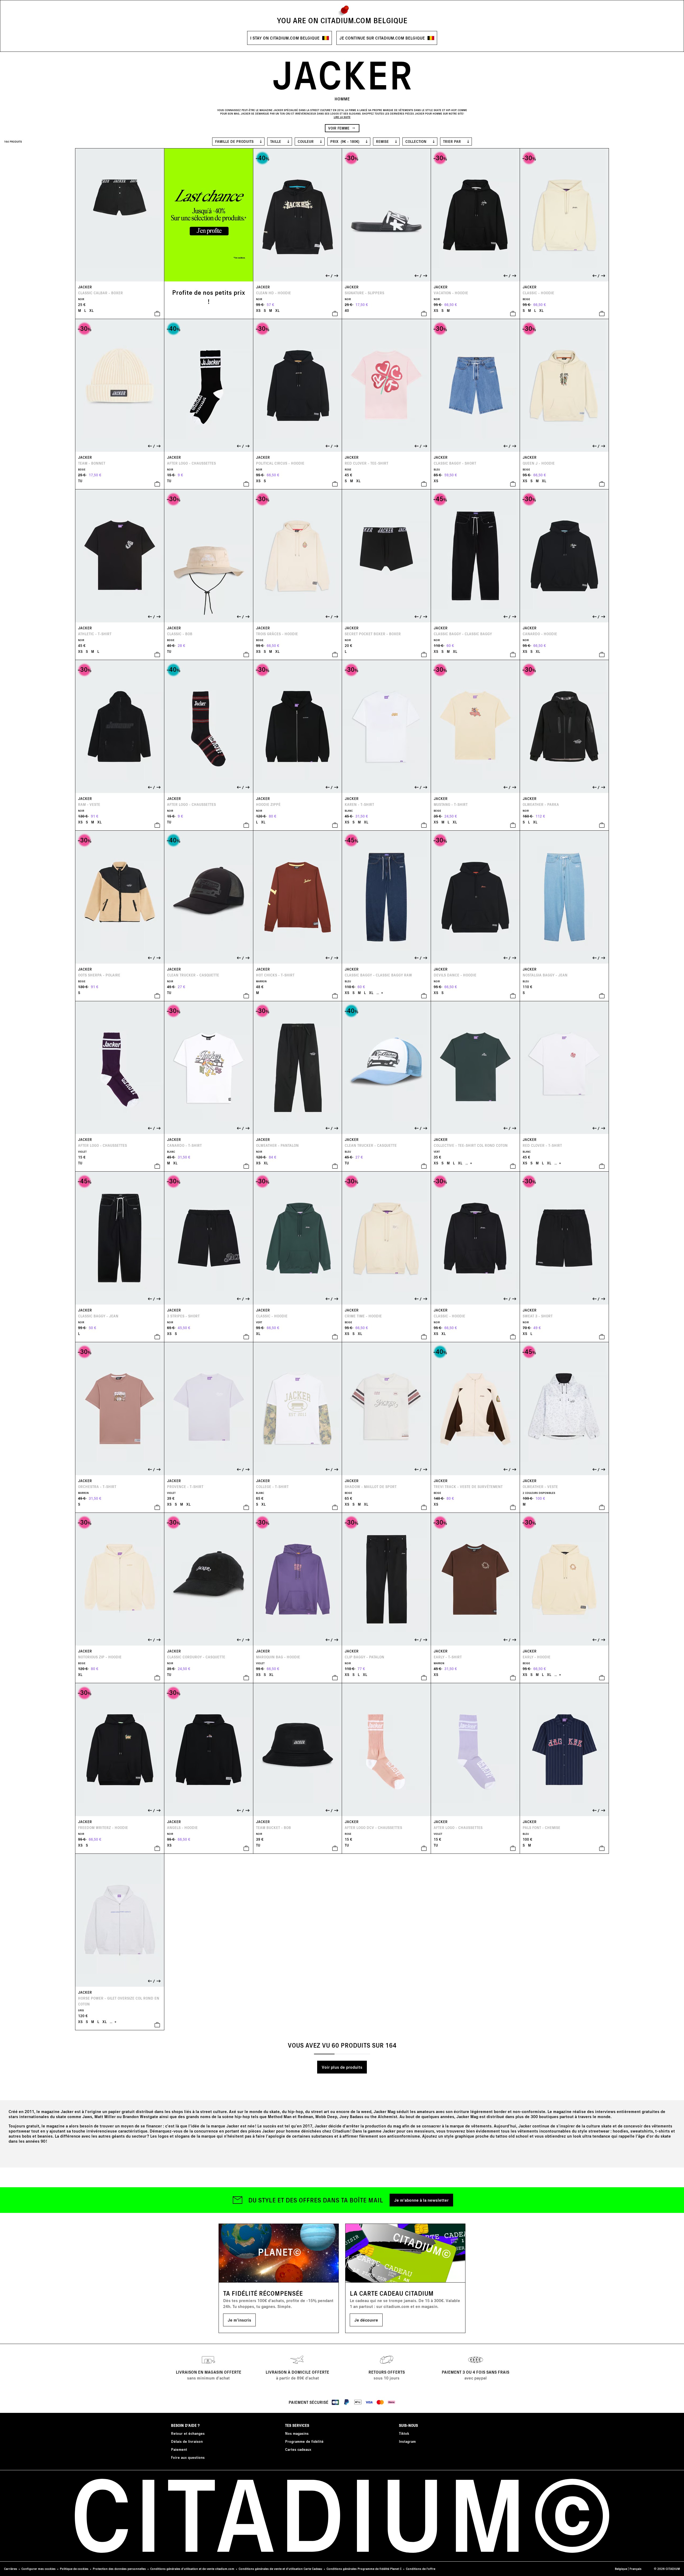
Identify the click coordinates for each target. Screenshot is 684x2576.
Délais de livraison (187, 2441)
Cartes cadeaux (298, 2449)
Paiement (179, 2449)
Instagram (407, 2441)
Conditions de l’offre (421, 2569)
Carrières (11, 2569)
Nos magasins (297, 2433)
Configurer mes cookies (38, 2569)
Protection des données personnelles (119, 2569)
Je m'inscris (239, 2320)
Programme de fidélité (304, 2441)
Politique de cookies (74, 2569)
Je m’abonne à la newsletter (421, 2200)
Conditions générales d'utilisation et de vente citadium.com (192, 2569)
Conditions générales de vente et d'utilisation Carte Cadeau (280, 2569)
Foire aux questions (188, 2457)
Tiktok (404, 2433)
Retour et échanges (188, 2433)
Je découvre (366, 2320)
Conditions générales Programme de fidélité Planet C (364, 2569)
